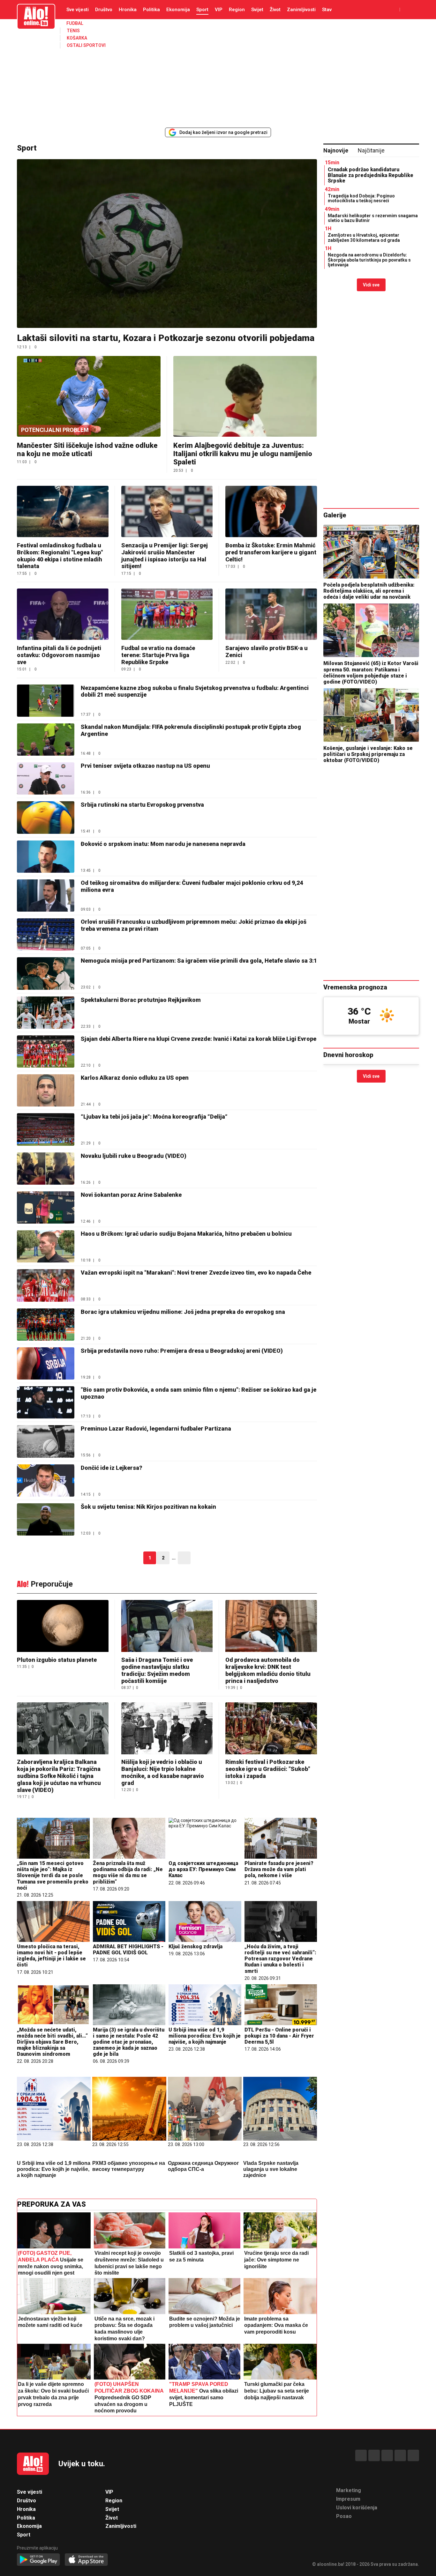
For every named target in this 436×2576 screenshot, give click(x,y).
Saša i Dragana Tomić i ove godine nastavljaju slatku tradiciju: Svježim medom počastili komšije (157, 1670)
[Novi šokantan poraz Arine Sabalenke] (46, 1207)
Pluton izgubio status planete (57, 1660)
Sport (202, 10)
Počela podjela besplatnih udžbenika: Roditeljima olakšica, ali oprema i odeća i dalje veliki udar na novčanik (369, 591)
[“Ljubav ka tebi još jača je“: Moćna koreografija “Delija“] (46, 1129)
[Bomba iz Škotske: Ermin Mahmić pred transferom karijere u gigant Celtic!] (271, 511)
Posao (344, 2516)
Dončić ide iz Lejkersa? (112, 1468)
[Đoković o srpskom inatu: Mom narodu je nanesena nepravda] (46, 857)
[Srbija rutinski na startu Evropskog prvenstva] (46, 817)
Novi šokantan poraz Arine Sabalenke (131, 1195)
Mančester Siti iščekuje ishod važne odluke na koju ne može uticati (87, 450)
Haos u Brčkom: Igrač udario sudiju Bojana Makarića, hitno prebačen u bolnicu (186, 1234)
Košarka (77, 38)
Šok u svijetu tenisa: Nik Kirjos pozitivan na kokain (148, 1507)
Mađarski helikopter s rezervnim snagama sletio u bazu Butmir (373, 218)
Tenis (73, 31)
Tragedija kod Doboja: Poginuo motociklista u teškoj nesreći (361, 198)
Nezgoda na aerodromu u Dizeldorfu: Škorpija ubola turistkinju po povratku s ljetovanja (369, 260)
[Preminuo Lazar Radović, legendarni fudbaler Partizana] (46, 1441)
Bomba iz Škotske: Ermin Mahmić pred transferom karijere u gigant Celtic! (271, 552)
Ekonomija (178, 10)
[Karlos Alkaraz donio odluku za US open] (46, 1090)
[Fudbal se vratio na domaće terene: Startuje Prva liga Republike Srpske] (167, 614)
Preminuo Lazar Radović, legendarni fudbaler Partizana (156, 1429)
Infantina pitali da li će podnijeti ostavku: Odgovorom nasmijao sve (59, 655)
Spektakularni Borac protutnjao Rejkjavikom (141, 1000)
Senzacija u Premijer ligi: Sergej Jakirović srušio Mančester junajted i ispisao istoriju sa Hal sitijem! (165, 556)
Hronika (128, 10)
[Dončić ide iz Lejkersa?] (46, 1480)
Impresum (348, 2499)
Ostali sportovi (86, 45)
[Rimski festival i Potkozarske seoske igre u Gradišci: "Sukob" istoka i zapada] (271, 1729)
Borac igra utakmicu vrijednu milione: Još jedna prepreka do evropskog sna (183, 1312)
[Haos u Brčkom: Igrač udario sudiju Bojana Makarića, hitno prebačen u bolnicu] (46, 1246)
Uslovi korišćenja (357, 2508)
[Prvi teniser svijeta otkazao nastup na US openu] (46, 778)
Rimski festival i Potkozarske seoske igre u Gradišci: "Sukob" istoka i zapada (268, 1769)
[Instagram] (400, 2455)
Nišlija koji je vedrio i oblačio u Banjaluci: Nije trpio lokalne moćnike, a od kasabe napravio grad (163, 1772)
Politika (151, 10)
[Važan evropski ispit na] (46, 1285)
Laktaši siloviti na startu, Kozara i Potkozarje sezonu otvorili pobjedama (166, 338)
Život (275, 10)
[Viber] (413, 2455)
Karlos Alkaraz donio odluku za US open (135, 1078)
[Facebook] (361, 2455)
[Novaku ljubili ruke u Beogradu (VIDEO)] (46, 1169)
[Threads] (374, 2455)
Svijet (257, 10)
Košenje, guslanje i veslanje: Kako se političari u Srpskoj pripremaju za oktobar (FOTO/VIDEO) (368, 754)
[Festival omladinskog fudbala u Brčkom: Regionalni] (63, 511)
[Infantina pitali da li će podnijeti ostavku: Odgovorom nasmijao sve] (63, 614)
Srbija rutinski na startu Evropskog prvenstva (142, 805)
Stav (327, 10)
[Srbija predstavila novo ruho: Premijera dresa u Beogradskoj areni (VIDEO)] (46, 1363)
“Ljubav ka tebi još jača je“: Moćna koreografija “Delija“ (154, 1117)
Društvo (104, 10)
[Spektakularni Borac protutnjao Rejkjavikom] (46, 1013)
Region (237, 10)
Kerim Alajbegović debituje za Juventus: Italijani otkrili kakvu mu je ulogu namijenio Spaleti (243, 454)
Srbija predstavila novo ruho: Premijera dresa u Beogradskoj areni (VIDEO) (182, 1351)
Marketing (349, 2490)
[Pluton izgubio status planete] (63, 1627)
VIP (219, 10)
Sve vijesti (78, 10)
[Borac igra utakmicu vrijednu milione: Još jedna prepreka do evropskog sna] (46, 1325)
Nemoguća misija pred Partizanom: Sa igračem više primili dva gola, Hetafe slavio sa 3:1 (199, 961)
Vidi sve (371, 285)
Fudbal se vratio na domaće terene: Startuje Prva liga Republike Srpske (158, 655)
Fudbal (75, 23)
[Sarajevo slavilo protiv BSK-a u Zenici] (271, 614)
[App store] (86, 2560)
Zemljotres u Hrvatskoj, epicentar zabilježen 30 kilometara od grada (364, 237)
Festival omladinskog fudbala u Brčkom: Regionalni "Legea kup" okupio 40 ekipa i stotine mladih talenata (60, 556)
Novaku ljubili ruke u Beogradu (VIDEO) (134, 1156)
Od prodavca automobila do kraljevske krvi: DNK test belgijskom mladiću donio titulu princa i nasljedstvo (268, 1670)
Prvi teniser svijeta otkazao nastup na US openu (145, 766)
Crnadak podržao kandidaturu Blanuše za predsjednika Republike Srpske (371, 175)
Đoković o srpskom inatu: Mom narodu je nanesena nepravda (163, 844)
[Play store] (38, 2560)
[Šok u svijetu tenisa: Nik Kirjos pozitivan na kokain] (46, 1519)
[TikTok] (387, 2455)
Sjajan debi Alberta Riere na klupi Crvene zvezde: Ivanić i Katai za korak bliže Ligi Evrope (199, 1039)
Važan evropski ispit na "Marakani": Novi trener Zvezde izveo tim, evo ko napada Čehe (196, 1273)
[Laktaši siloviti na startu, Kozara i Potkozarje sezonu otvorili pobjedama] (167, 244)
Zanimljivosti (301, 10)
